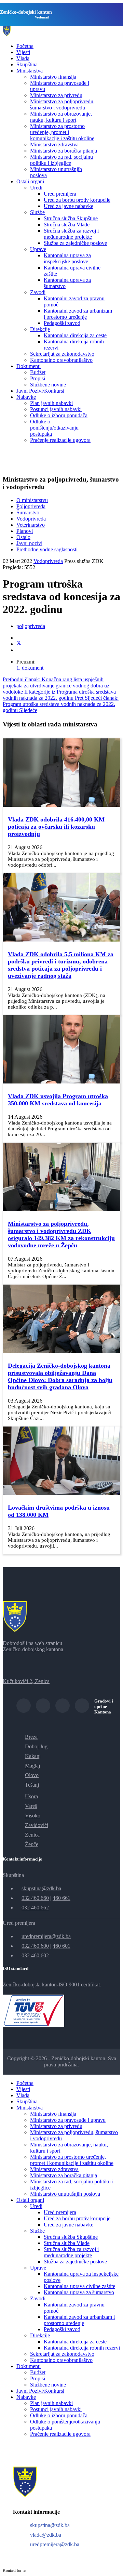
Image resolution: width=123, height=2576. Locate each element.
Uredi (36, 188)
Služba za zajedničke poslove (75, 243)
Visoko (33, 1816)
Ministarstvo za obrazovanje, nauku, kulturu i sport (61, 117)
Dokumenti (29, 366)
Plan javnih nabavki (51, 403)
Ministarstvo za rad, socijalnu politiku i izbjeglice (61, 160)
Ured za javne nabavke (69, 206)
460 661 (61, 1898)
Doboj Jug (36, 1746)
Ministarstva (30, 71)
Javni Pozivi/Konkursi (40, 391)
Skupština (27, 64)
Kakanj (33, 1756)
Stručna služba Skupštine (71, 218)
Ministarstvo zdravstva (54, 144)
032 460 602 (35, 1955)
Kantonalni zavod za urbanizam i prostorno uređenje (78, 314)
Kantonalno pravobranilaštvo (61, 360)
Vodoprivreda (48, 561)
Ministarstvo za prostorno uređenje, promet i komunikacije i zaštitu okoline (62, 132)
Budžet (38, 372)
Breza (31, 1737)
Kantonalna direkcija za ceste (75, 335)
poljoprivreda (31, 626)
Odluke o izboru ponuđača (59, 415)
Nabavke (26, 397)
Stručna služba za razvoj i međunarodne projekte (71, 234)
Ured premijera (60, 194)
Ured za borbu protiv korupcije (77, 200)
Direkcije (40, 329)
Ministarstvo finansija (53, 77)
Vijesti (23, 52)
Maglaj (32, 1766)
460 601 (61, 1946)
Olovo (32, 1775)
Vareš (31, 1806)
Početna (25, 46)
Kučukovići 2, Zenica (26, 1681)
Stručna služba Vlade (67, 225)
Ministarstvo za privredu (56, 95)
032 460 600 (35, 1946)
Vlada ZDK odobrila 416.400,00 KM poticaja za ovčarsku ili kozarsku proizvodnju (56, 827)
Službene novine (48, 385)
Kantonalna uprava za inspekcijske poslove (67, 258)
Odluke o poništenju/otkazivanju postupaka (54, 428)
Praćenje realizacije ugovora (60, 440)
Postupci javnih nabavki (56, 409)
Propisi (38, 378)
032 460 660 (35, 1898)
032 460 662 (35, 1908)
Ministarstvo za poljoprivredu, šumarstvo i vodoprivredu (62, 104)
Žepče (32, 1844)
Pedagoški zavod (62, 323)
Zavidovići (37, 1825)
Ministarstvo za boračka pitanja (64, 151)
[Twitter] (19, 644)
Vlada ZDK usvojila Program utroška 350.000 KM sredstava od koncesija (58, 1100)
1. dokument (30, 668)
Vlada (23, 58)
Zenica (32, 1835)
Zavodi (38, 292)
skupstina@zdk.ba (41, 1888)
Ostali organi (30, 181)
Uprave (38, 249)
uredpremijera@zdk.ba (46, 1936)
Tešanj (32, 1785)
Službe (37, 212)
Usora (31, 1796)
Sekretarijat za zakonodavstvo (62, 354)
